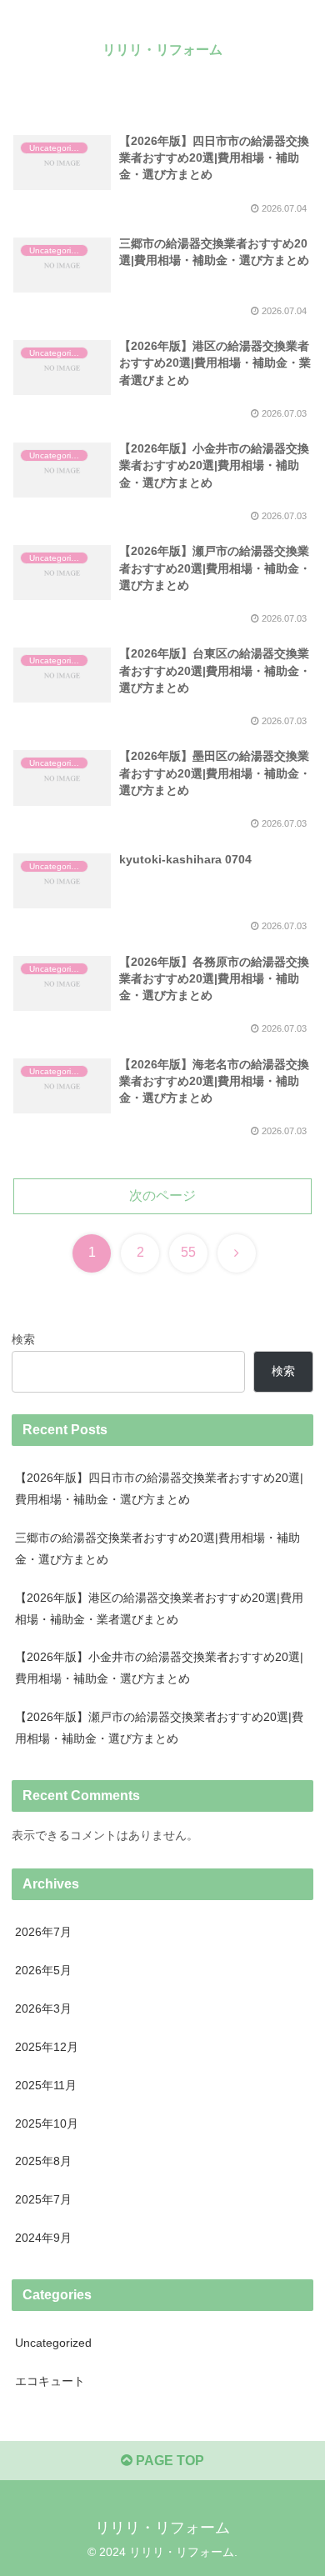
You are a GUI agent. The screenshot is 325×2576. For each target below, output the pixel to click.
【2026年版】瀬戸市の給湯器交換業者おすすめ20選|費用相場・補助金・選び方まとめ (159, 1728)
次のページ (162, 1195)
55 (188, 1252)
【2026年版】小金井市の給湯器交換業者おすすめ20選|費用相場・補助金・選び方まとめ (159, 1668)
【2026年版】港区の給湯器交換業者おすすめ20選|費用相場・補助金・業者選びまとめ (159, 1608)
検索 (23, 1339)
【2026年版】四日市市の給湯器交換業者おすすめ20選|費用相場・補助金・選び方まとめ (159, 1488)
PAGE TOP (168, 2461)
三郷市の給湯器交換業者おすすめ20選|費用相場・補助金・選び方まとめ (157, 1548)
